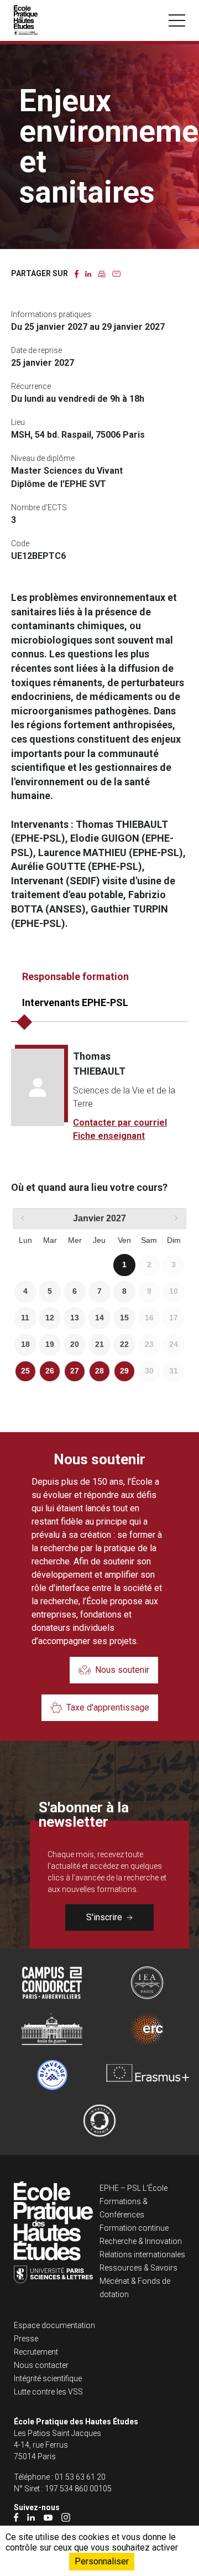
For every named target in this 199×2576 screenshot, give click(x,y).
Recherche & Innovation (141, 2241)
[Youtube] (48, 2517)
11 (25, 1318)
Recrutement (36, 2352)
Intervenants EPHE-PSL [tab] (75, 1002)
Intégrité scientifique (48, 2378)
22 (124, 1344)
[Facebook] (16, 2517)
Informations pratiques (51, 314)
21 (99, 1344)
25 (25, 1371)
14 (99, 1318)
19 (50, 1344)
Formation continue (134, 2228)
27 (75, 1371)
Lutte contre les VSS (48, 2392)
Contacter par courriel (120, 1123)
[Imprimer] (102, 273)
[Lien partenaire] (52, 1983)
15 (124, 1318)
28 (99, 1371)
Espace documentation (54, 2325)
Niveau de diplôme (43, 458)
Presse (26, 2339)
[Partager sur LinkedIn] (88, 273)
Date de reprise (36, 350)
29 (124, 1371)
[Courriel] (116, 273)
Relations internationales (142, 2254)
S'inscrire (104, 1917)
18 (25, 1344)
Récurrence (31, 386)
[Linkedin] (31, 2517)
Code (20, 543)
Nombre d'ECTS (39, 507)
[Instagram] (66, 2517)
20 (75, 1344)
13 (75, 1318)
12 (50, 1318)
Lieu (18, 422)
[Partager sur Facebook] (77, 273)
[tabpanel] (99, 1096)
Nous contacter (41, 2365)
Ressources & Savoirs (138, 2268)
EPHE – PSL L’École (133, 2188)
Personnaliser (102, 2561)
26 (50, 1371)
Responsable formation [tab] (75, 976)
